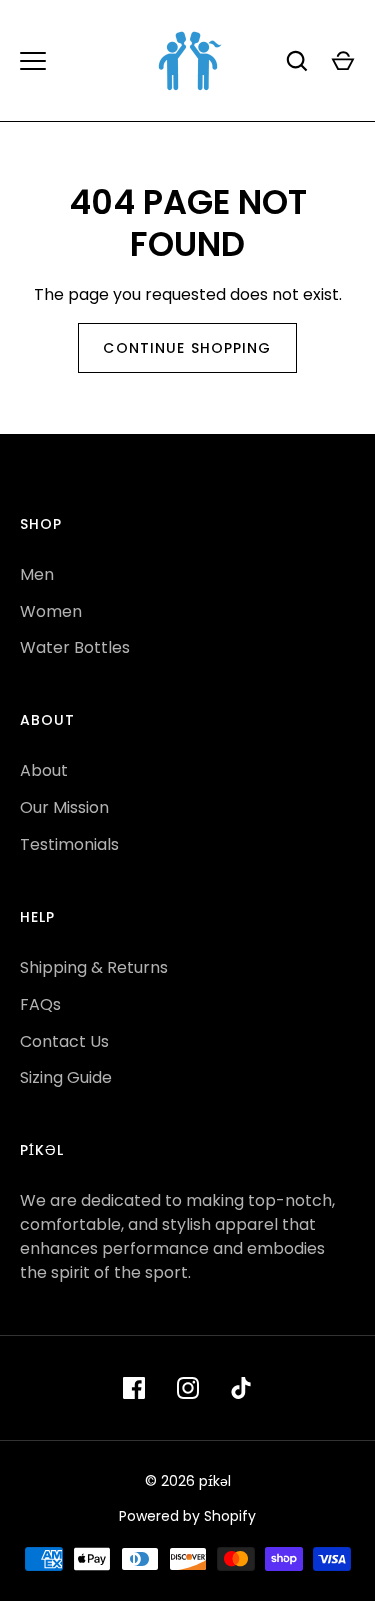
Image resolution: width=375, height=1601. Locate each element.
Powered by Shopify (187, 1516)
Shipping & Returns (94, 967)
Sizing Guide (66, 1077)
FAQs (40, 1004)
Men (37, 574)
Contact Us (64, 1041)
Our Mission (64, 807)
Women (51, 611)
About (44, 770)
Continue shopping (187, 348)
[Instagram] (188, 1388)
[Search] (297, 61)
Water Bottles (75, 647)
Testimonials (69, 844)
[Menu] (33, 61)
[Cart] (343, 61)
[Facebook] (134, 1388)
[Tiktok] (242, 1388)
